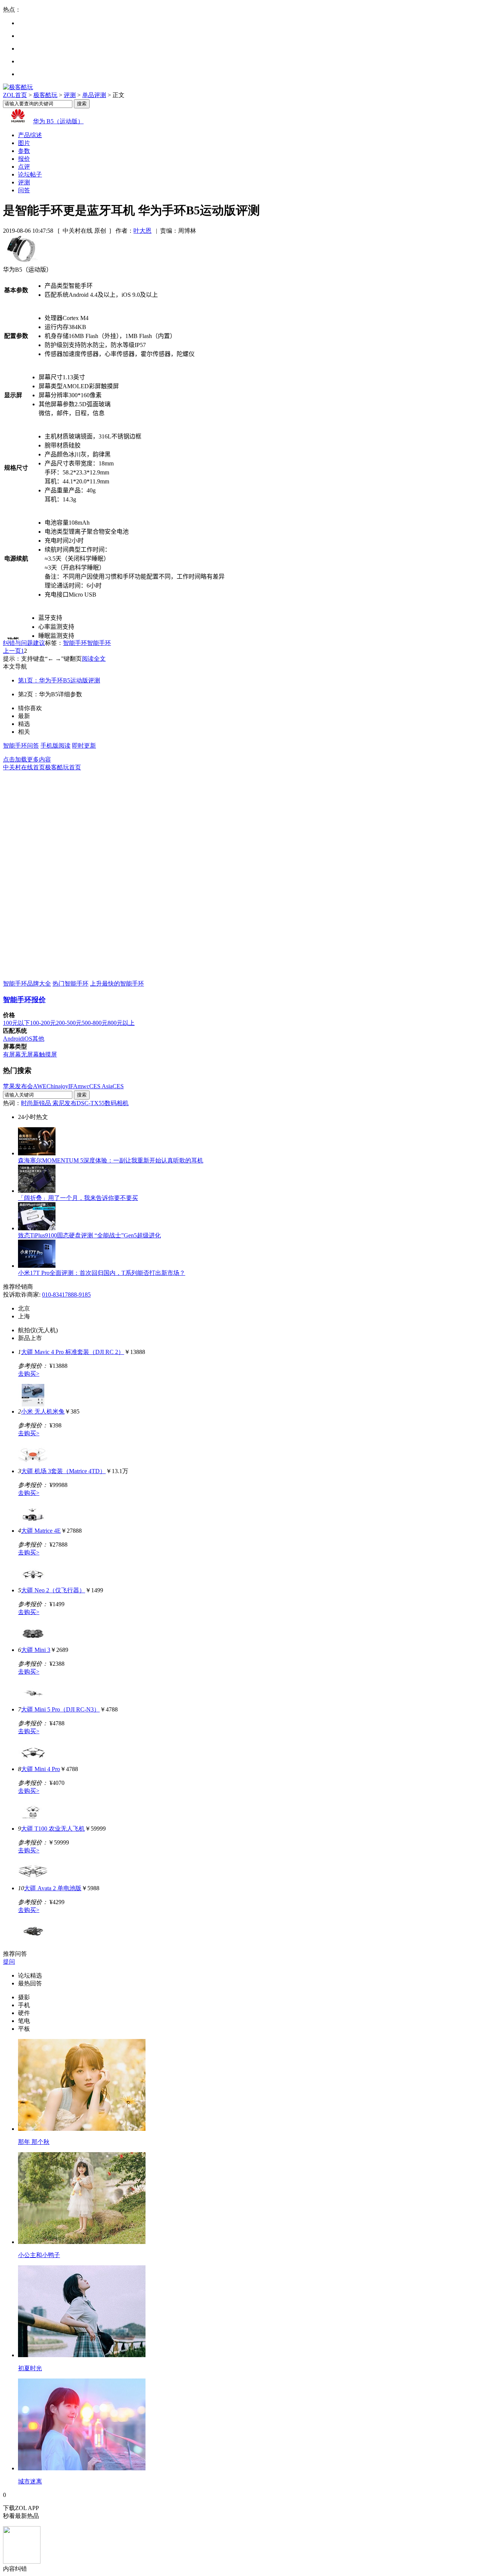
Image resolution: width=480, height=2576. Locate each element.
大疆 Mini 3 (36, 1650)
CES (118, 1086)
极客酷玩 (45, 95)
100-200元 (43, 1023)
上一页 (12, 651)
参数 (24, 151)
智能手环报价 (24, 1000)
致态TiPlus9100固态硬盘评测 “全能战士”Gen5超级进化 (89, 1235)
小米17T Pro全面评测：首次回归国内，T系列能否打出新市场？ (102, 1273)
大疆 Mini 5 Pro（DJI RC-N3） (60, 1709)
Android (13, 1039)
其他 (38, 1039)
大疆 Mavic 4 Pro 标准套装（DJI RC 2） (73, 1352)
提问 (9, 1962)
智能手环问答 (21, 746)
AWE (40, 1086)
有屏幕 (12, 1054)
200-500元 (69, 1023)
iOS (28, 1039)
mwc (83, 1086)
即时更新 (84, 746)
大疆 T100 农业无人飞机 (53, 1829)
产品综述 (30, 135)
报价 (24, 159)
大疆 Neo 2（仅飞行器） (53, 1590)
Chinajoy (57, 1086)
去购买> (29, 1374)
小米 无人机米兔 (43, 1411)
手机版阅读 (55, 746)
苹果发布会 (18, 1086)
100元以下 (16, 1023)
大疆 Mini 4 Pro (40, 1769)
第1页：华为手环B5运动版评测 (59, 680)
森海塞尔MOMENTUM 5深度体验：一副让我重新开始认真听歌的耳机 (111, 1160)
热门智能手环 (70, 984)
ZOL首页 (15, 95)
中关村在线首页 (24, 767)
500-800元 (95, 1023)
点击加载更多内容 (27, 759)
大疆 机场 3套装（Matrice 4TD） (63, 1471)
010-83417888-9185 (66, 1295)
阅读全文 (94, 659)
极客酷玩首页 (63, 767)
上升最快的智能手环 (117, 984)
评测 (70, 95)
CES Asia (101, 1086)
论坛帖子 (30, 174)
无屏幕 (30, 1054)
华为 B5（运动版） (58, 121)
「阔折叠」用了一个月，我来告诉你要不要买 (78, 1198)
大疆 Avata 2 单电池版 (53, 1888)
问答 (24, 190)
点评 (24, 167)
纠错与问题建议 (24, 643)
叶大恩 (142, 231)
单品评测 (94, 95)
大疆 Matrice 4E (41, 1531)
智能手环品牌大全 (27, 984)
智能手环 (75, 643)
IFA (73, 1086)
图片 (24, 143)
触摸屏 (48, 1054)
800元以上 (121, 1023)
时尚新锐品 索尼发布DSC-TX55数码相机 (75, 1103)
